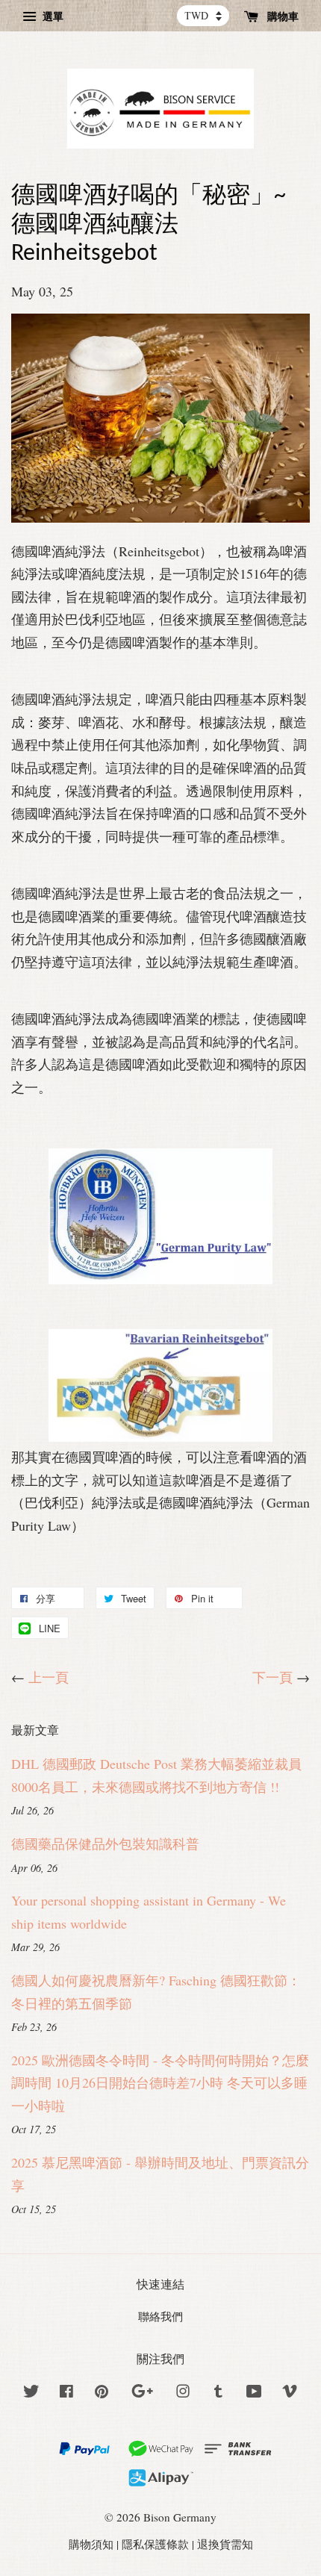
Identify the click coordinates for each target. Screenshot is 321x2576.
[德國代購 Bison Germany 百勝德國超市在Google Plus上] (142, 2393)
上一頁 (49, 1677)
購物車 (281, 16)
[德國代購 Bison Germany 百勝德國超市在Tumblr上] (218, 2393)
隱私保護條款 (155, 2544)
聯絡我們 (160, 2316)
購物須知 (91, 2544)
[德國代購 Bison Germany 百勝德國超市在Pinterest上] (102, 2393)
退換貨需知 (225, 2544)
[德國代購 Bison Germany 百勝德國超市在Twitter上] (31, 2393)
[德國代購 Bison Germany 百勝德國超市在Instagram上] (183, 2393)
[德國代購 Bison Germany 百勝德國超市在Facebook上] (66, 2393)
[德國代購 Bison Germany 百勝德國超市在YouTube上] (254, 2393)
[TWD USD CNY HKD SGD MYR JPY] (203, 16)
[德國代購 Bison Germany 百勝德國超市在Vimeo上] (290, 2393)
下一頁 (272, 1677)
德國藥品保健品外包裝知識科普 (105, 1844)
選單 (52, 16)
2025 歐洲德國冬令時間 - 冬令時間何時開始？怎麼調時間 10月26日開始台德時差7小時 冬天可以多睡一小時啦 (160, 2083)
